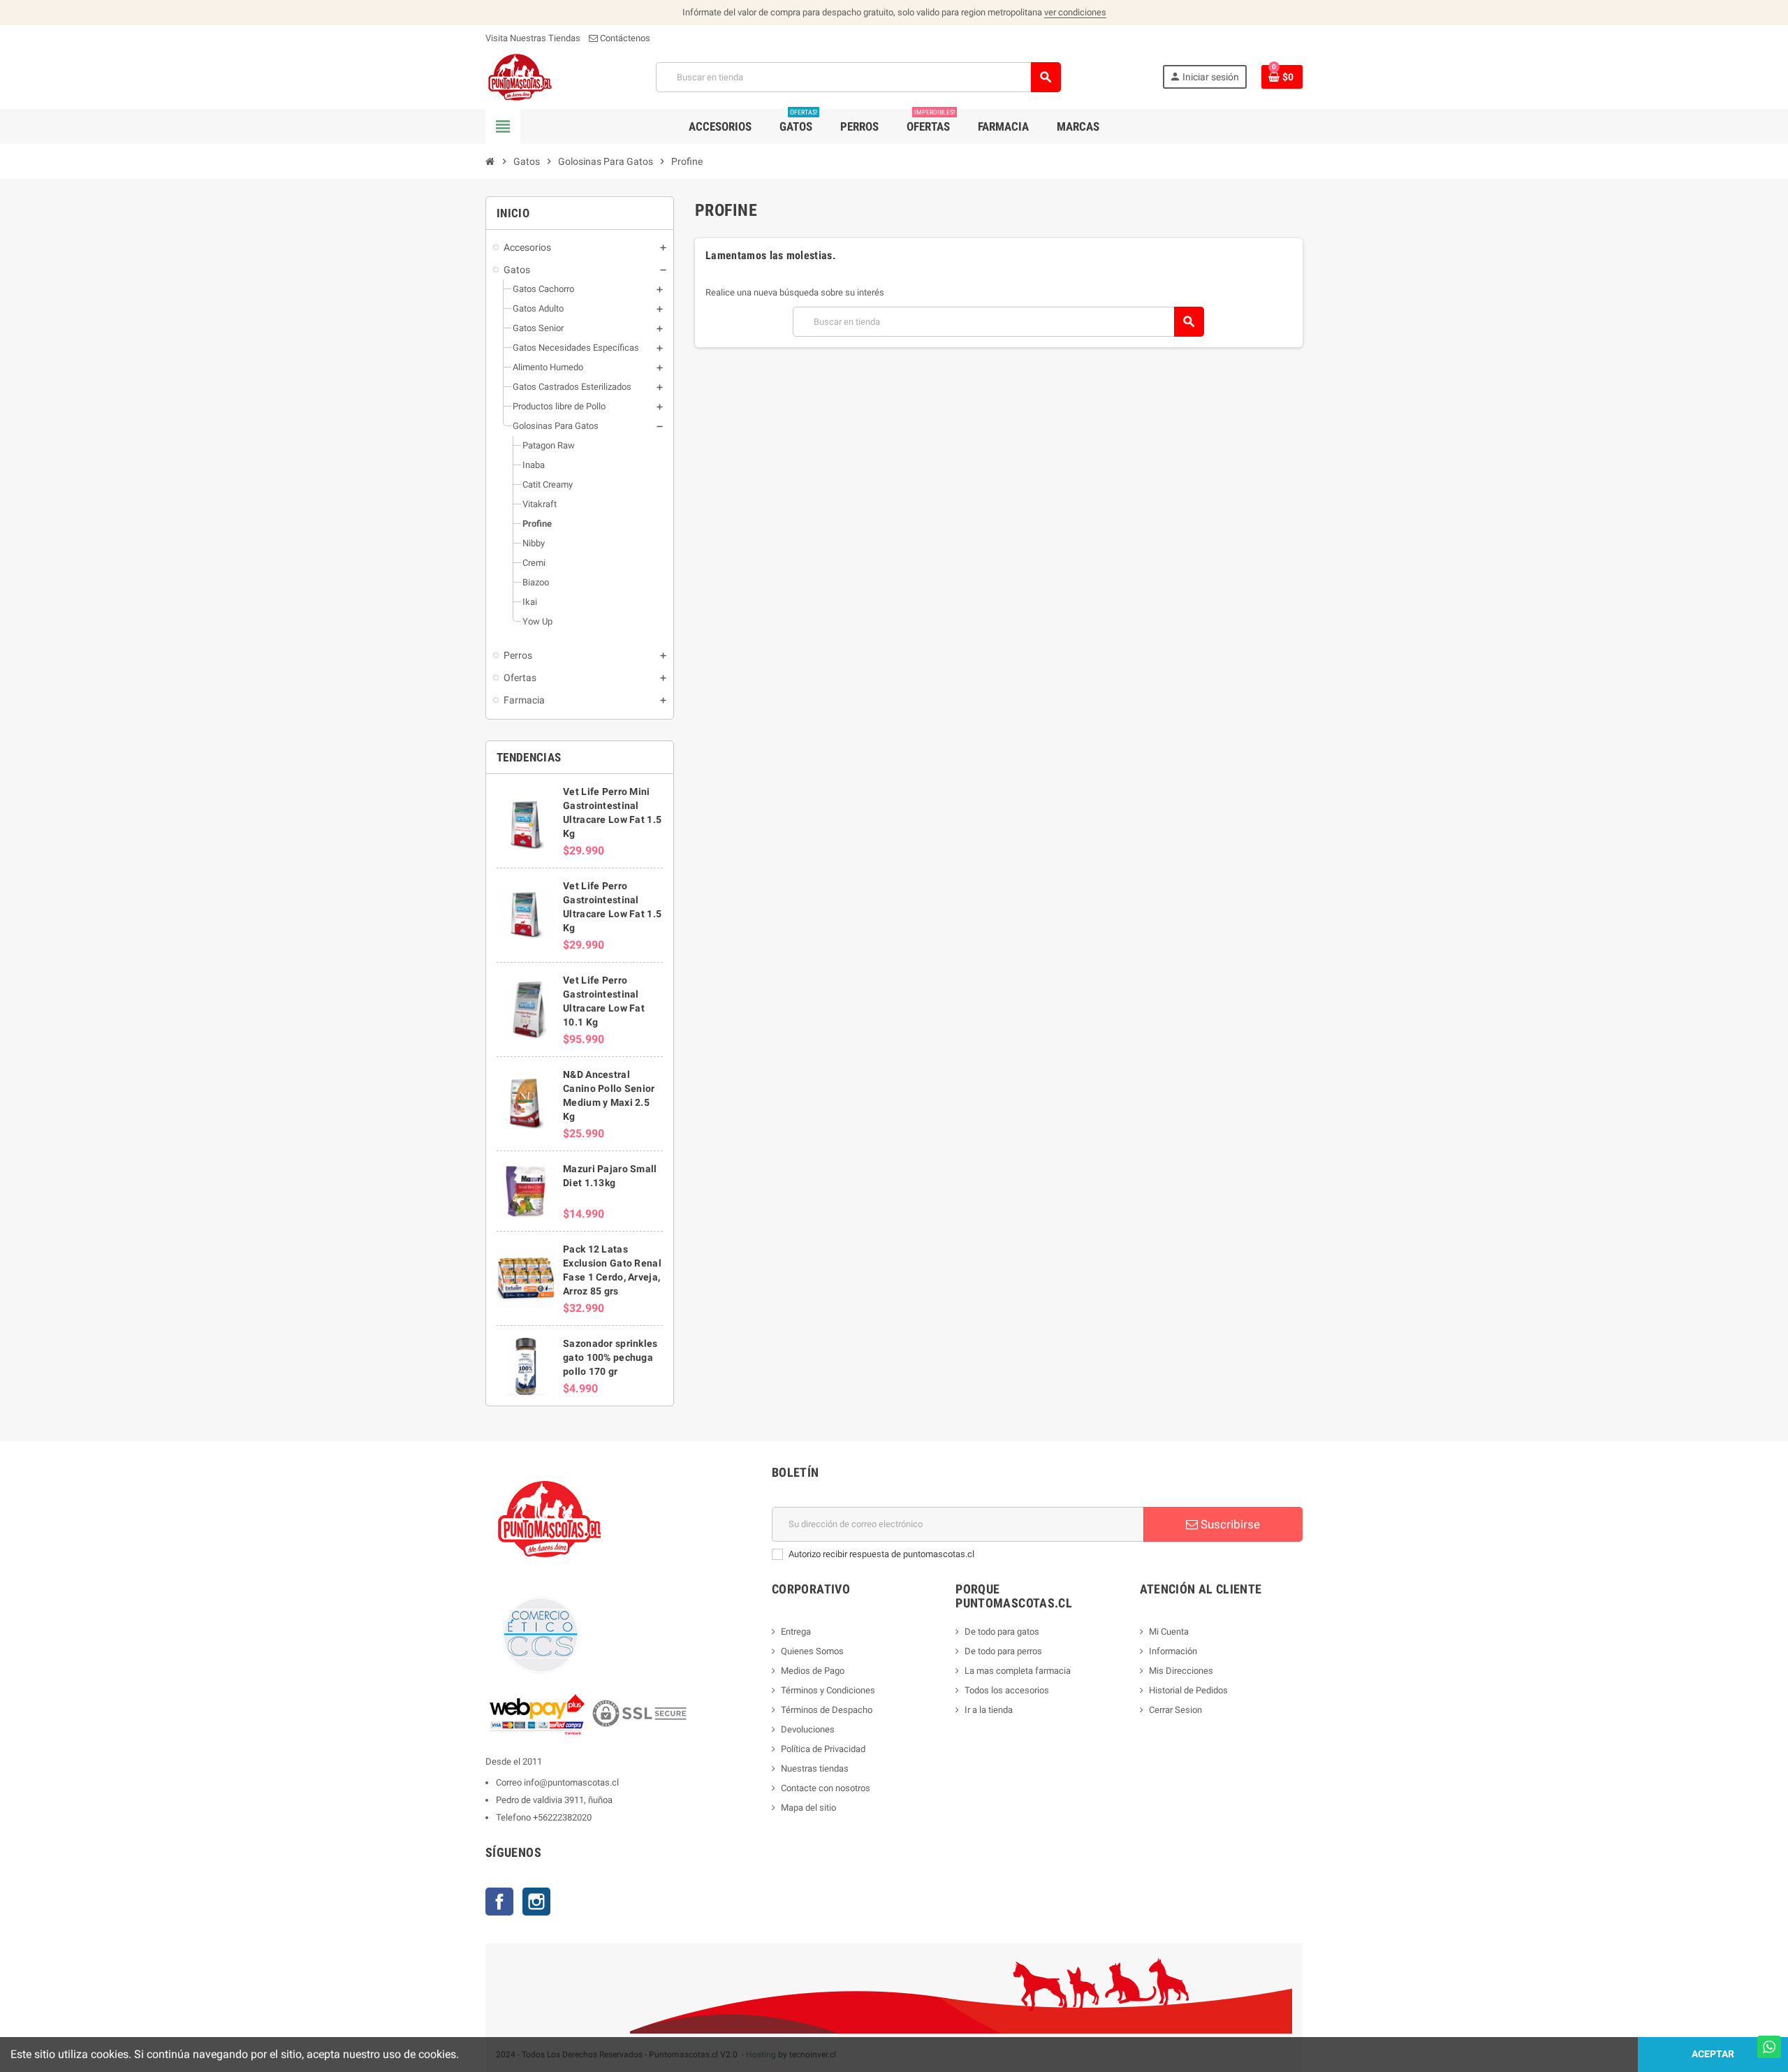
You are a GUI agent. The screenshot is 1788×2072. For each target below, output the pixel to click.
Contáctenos (624, 38)
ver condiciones (1075, 12)
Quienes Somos (812, 1651)
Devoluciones (808, 1729)
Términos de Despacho (827, 1710)
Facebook (499, 1902)
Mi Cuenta (1169, 1632)
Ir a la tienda (989, 1710)
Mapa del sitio (808, 1808)
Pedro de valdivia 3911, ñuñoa (554, 1800)
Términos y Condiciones (828, 1690)
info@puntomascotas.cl (571, 1782)
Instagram (536, 1902)
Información (1173, 1651)
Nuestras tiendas (815, 1768)
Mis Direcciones (1181, 1671)
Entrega (796, 1632)
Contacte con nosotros (826, 1788)
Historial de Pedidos (1188, 1690)
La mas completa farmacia (1018, 1671)
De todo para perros (1003, 1651)
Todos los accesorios (1007, 1690)
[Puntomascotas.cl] (520, 76)
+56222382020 (562, 1817)
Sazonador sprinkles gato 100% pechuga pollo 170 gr (610, 1357)
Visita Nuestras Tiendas (533, 38)
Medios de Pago (813, 1671)
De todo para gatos (1002, 1632)
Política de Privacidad (823, 1749)
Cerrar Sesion (1175, 1710)
